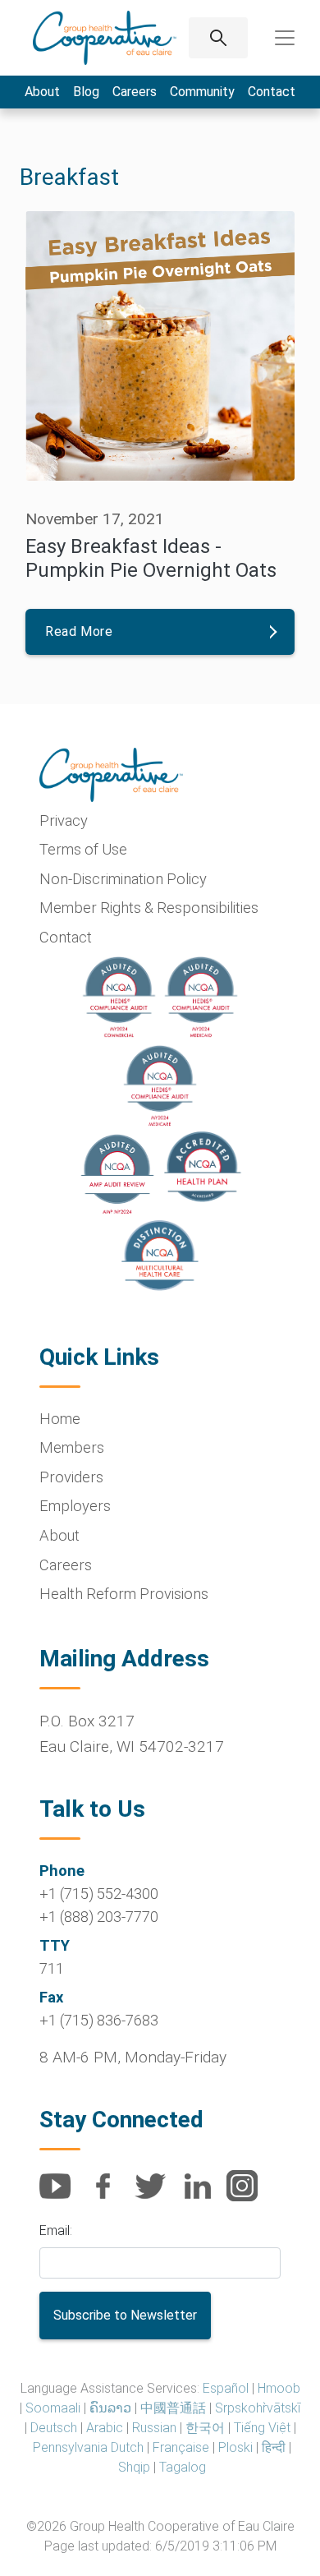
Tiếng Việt (262, 2428)
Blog (86, 92)
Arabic (105, 2428)
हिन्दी (274, 2447)
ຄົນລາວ (110, 2408)
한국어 (205, 2428)
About (42, 92)
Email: (56, 2230)
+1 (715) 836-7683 (99, 2020)
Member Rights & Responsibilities (149, 908)
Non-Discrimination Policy (123, 879)
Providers (71, 1477)
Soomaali (53, 2408)
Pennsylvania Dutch (88, 2447)
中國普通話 (173, 2408)
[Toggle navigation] (285, 38)
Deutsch (54, 2428)
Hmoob (279, 2388)
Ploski (235, 2447)
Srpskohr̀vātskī (258, 2408)
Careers (135, 92)
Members (72, 1447)
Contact (272, 92)
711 (52, 1968)
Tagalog (183, 2467)
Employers (75, 1506)
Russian (154, 2428)
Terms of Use (83, 849)
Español (226, 2388)
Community (202, 92)
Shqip (134, 2467)
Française (181, 2447)
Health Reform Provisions (124, 1594)
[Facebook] (109, 2195)
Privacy (64, 820)
